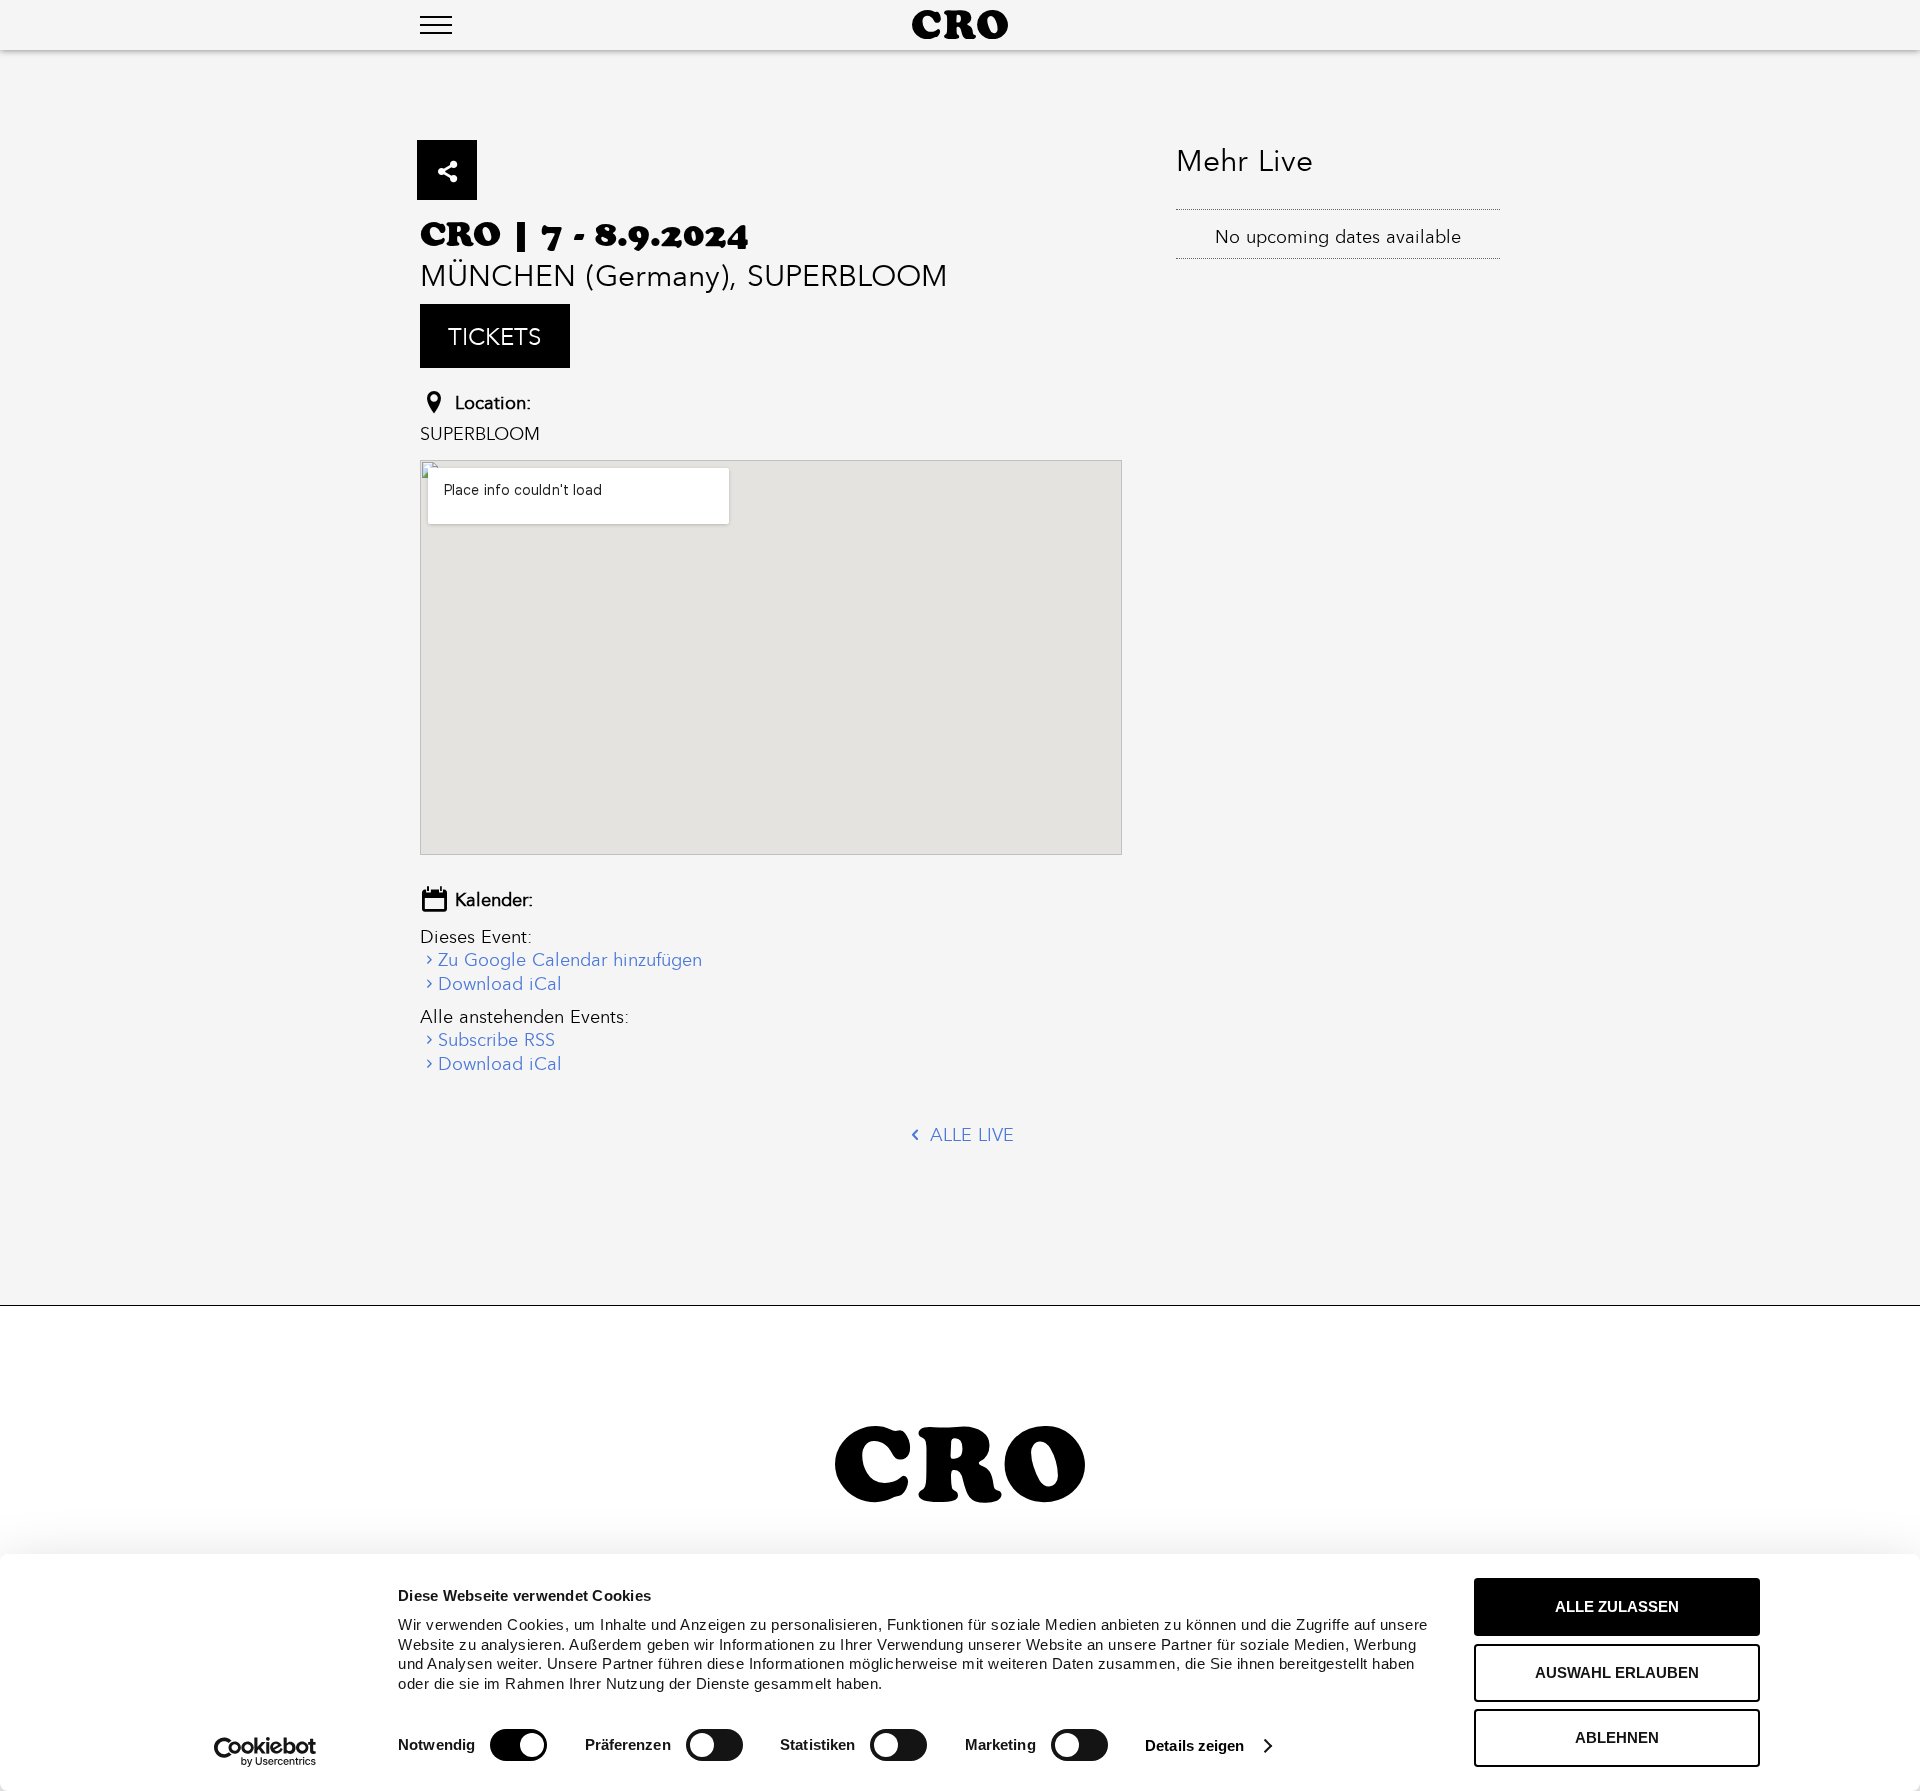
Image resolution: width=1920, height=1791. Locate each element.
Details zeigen (1194, 1745)
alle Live (969, 1135)
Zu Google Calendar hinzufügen (570, 959)
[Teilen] (447, 170)
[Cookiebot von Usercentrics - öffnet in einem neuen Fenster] (265, 1752)
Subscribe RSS (496, 1039)
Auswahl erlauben (1617, 1672)
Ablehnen (1617, 1737)
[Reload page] (960, 25)
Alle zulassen (1617, 1606)
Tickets (495, 335)
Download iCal (500, 983)
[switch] (714, 1745)
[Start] (960, 1464)
